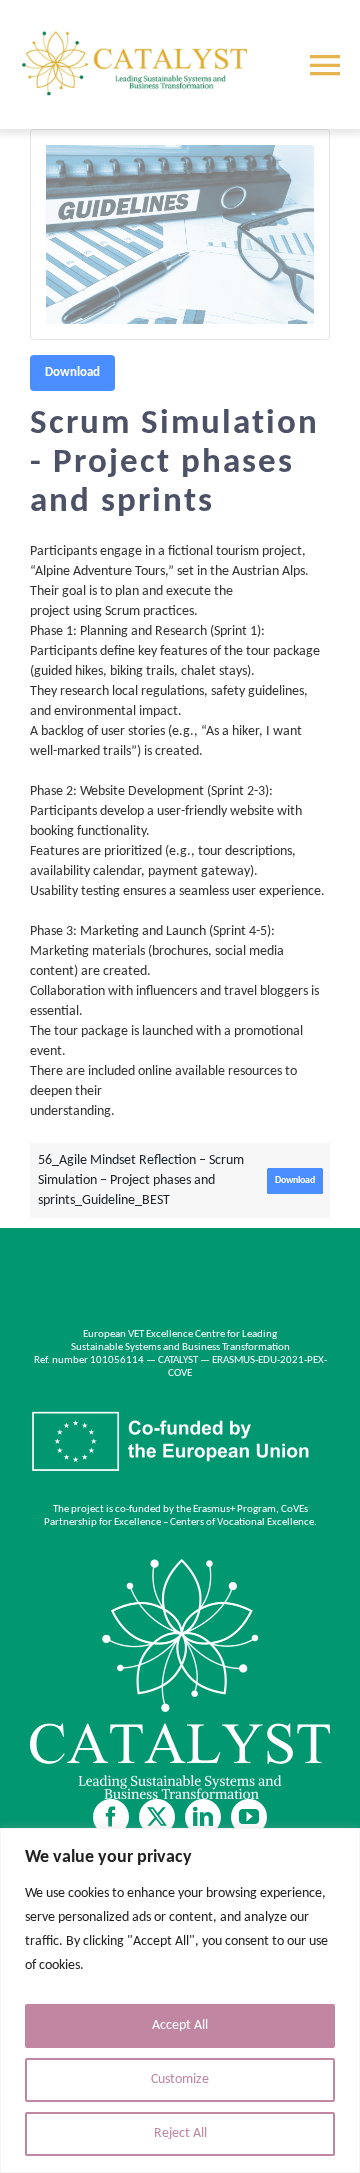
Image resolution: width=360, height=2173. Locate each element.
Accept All (180, 2025)
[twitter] (157, 1817)
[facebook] (111, 1817)
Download (72, 372)
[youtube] (249, 1817)
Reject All (180, 2133)
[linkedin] (203, 1817)
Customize (180, 2079)
